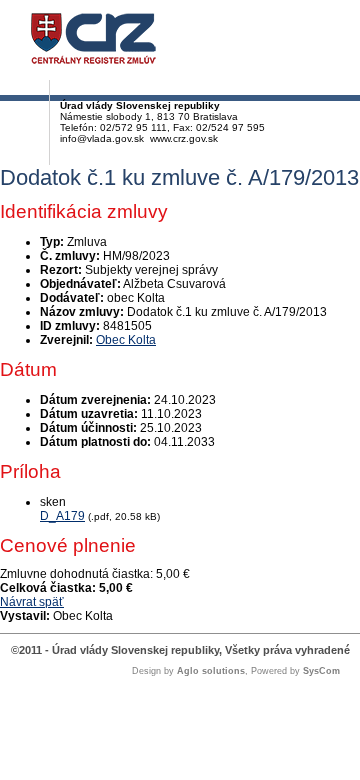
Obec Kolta (126, 340)
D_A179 (62, 516)
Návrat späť (32, 602)
